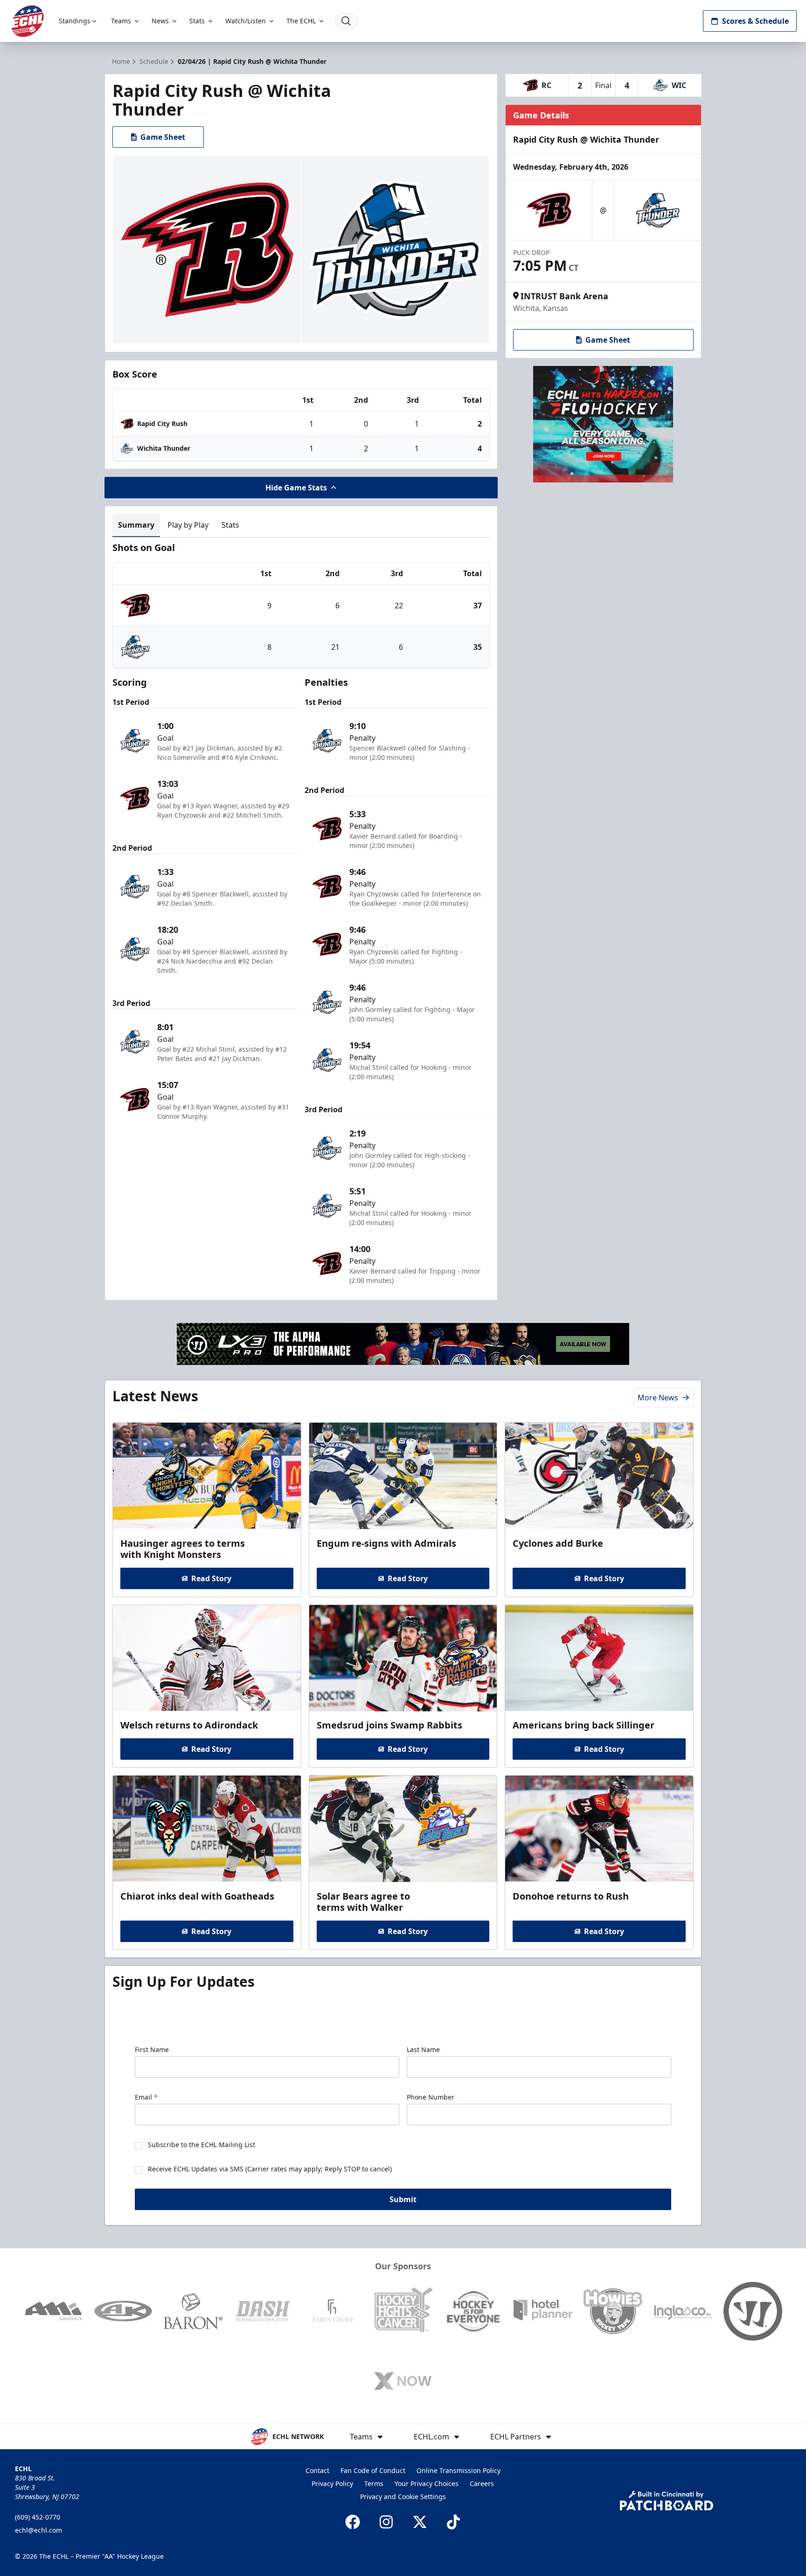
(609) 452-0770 (38, 2517)
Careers (482, 2483)
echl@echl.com (38, 2530)
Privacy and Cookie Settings (403, 2497)
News (160, 21)
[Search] (346, 21)
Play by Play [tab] (188, 525)
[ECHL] (28, 21)
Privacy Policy (332, 2483)
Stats (197, 21)
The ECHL (301, 21)
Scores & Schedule (755, 21)
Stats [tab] (230, 525)
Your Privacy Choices (427, 2483)
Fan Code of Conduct (373, 2470)
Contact (317, 2470)
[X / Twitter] (420, 2522)
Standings (75, 21)
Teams (121, 21)
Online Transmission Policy (459, 2470)
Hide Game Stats (296, 488)
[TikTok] (453, 2522)
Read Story (211, 1578)
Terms (374, 2483)
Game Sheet (163, 137)
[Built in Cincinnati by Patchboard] (667, 2501)
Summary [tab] (136, 525)
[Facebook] (353, 2522)
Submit (403, 2199)
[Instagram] (386, 2522)
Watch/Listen (246, 21)
